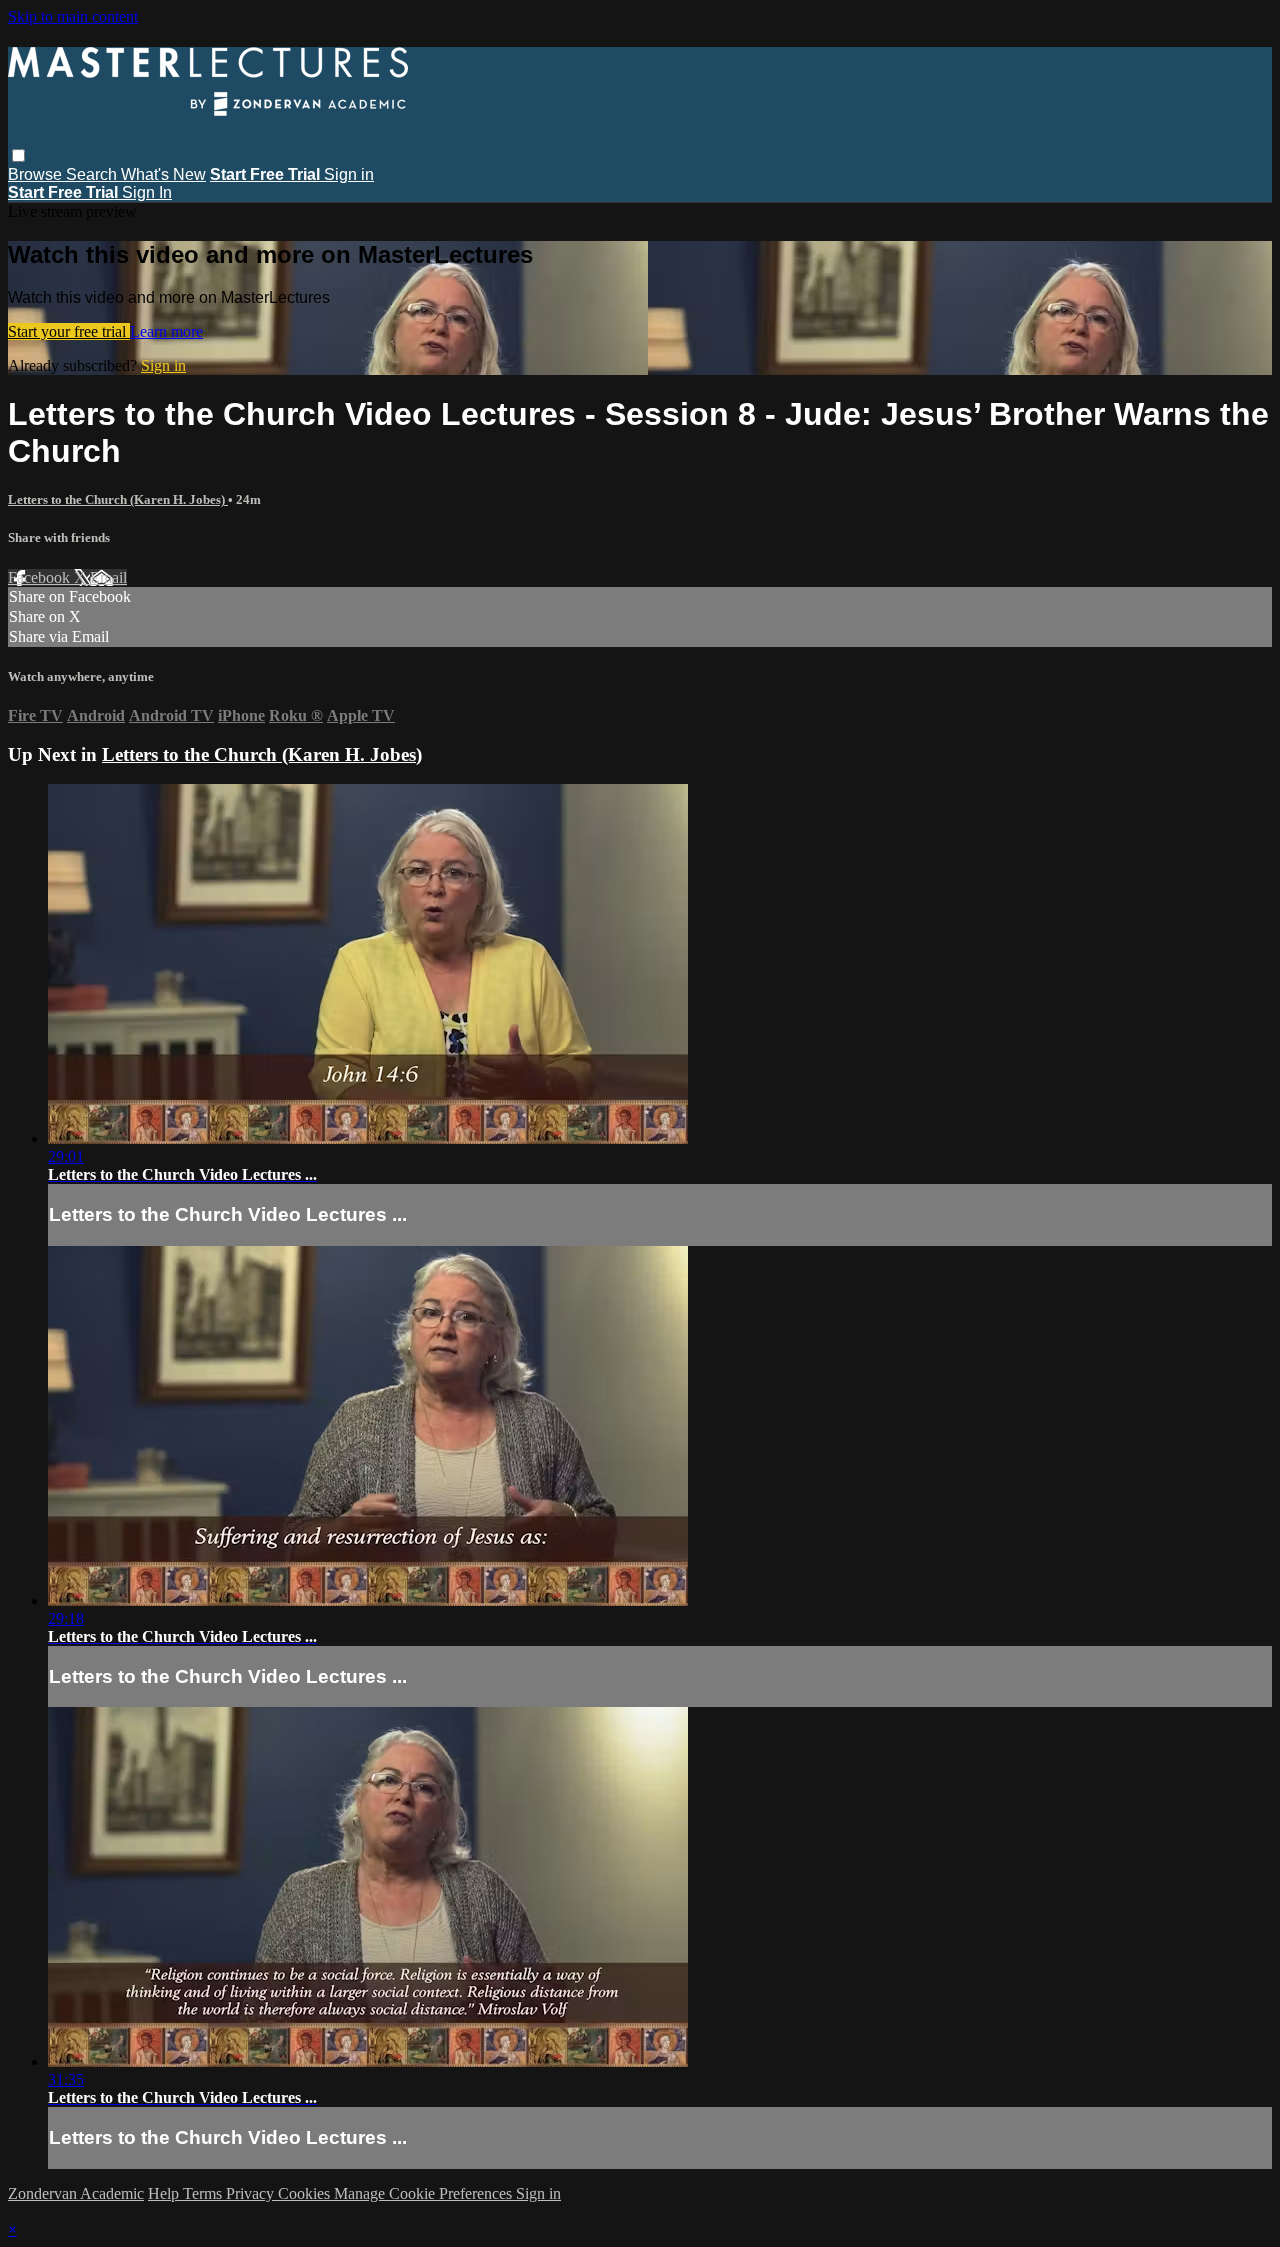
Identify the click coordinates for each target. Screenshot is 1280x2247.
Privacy (252, 2193)
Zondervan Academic (76, 2193)
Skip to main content (73, 16)
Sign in (349, 174)
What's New (163, 174)
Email (108, 577)
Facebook (41, 577)
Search (93, 174)
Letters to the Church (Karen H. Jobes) (118, 499)
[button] (18, 155)
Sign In (147, 192)
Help (165, 2193)
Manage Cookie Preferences (425, 2193)
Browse (37, 174)
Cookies (306, 2193)
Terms (204, 2193)
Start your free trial (69, 331)
